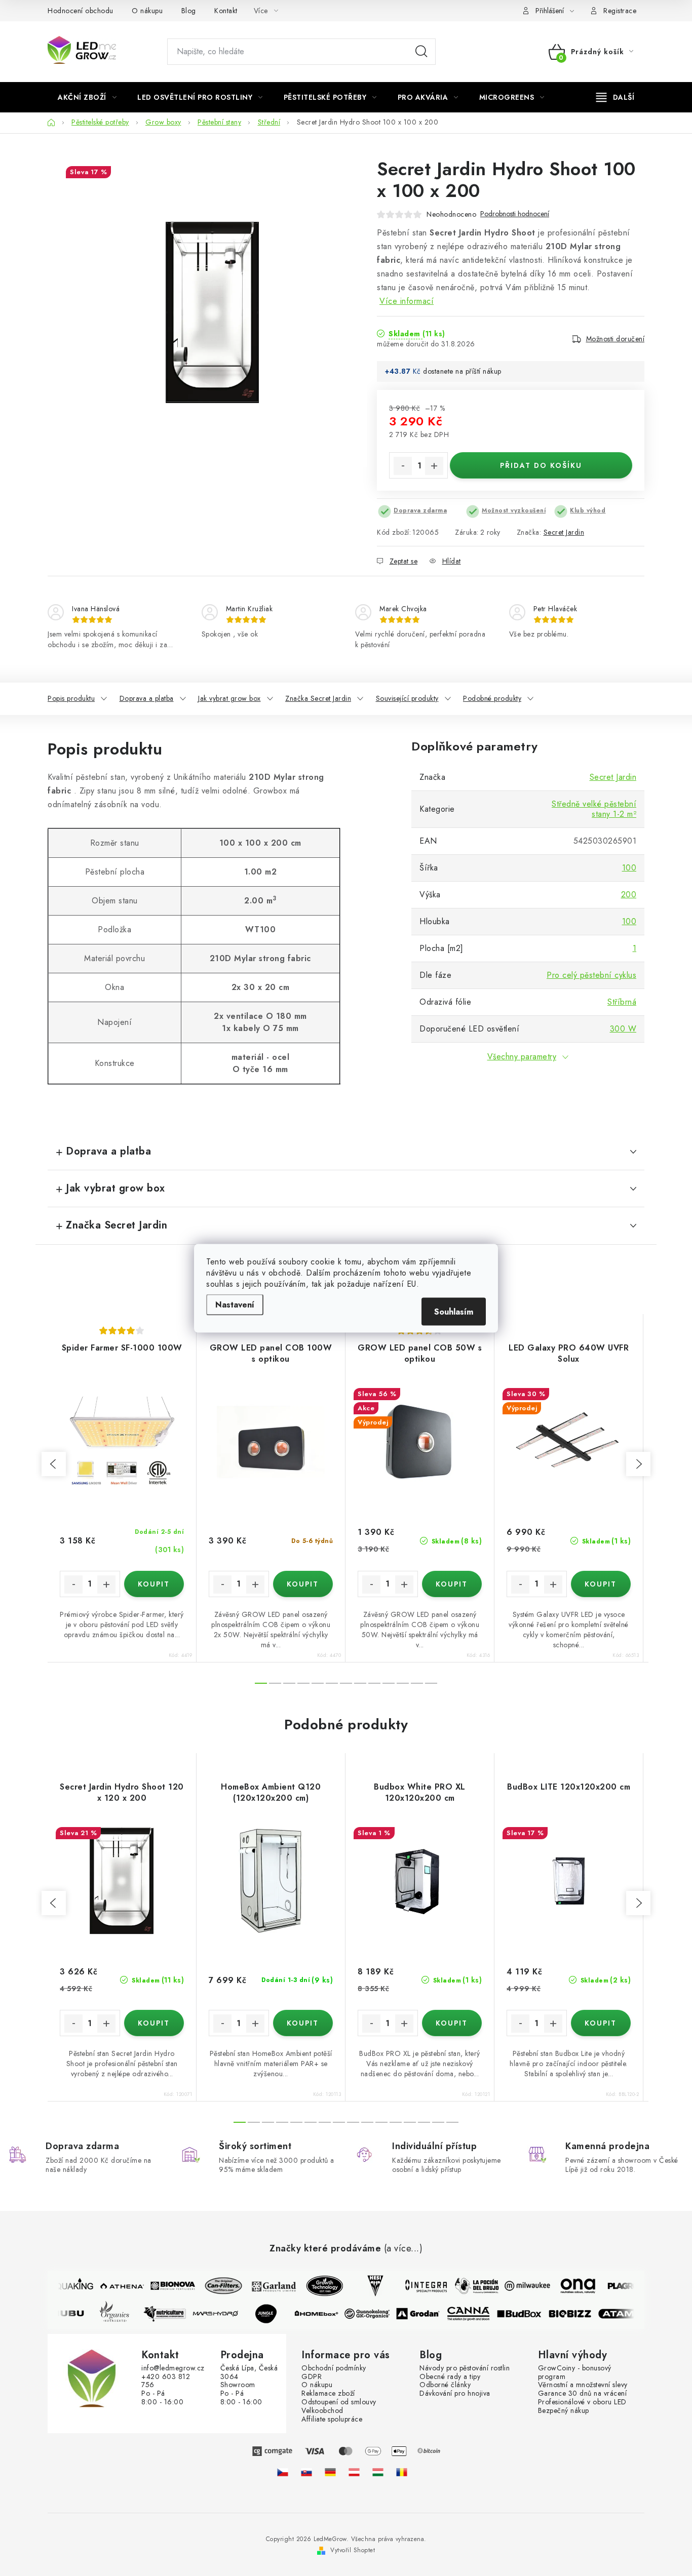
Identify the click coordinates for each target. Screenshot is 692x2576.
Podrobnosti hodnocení (515, 214)
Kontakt (226, 11)
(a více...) (403, 2249)
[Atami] (628, 2314)
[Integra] (418, 2286)
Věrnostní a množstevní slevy (583, 2385)
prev (54, 1464)
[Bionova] (165, 2286)
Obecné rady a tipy (450, 2377)
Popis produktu (71, 698)
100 (629, 868)
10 (403, 1683)
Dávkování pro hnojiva (455, 2393)
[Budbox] (527, 2314)
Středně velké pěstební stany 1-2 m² (594, 809)
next (638, 1464)
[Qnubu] (71, 2314)
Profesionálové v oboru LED (582, 2402)
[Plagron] (621, 2286)
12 (431, 1683)
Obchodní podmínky (334, 2368)
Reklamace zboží (328, 2393)
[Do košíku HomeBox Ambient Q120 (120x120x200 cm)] (303, 2023)
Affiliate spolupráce (332, 2419)
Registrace (620, 11)
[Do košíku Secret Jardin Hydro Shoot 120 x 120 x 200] (154, 2023)
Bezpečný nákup (564, 2411)
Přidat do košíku (541, 465)
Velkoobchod (322, 2411)
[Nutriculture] (172, 2314)
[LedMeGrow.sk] (306, 2472)
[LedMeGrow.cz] (283, 2472)
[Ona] (570, 2286)
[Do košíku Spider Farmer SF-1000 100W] (154, 1584)
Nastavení (235, 1304)
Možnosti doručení (616, 339)
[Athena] (114, 2286)
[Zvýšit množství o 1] (434, 466)
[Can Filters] (216, 2286)
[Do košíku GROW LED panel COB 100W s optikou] (303, 1584)
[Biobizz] (578, 2314)
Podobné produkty (492, 698)
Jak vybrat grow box (229, 698)
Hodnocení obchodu (81, 11)
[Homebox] (324, 2314)
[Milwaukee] (520, 2286)
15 (452, 2122)
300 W (623, 1029)
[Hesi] (368, 2286)
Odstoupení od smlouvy (339, 2402)
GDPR (312, 2377)
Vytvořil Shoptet (353, 2550)
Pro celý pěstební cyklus (591, 975)
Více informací (407, 301)
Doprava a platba (147, 698)
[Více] (615, 97)
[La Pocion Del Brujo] (469, 2286)
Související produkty (407, 698)
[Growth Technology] (317, 2286)
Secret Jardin (564, 532)
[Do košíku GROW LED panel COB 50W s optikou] (452, 1584)
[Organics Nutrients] (122, 2314)
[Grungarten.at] (354, 2472)
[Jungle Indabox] (274, 2314)
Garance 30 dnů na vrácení (583, 2393)
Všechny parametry (522, 1057)
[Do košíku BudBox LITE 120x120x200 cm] (601, 2023)
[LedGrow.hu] (378, 2472)
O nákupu (147, 11)
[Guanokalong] (375, 2314)
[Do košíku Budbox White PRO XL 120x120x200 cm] (452, 2023)
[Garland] (266, 2286)
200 (629, 895)
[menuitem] (87, 97)
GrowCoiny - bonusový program (575, 2372)
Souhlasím (454, 1311)
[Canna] (476, 2314)
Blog (189, 11)
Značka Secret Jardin (318, 698)
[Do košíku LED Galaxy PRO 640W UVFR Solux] (601, 1584)
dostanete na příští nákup (462, 371)
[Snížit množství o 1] (403, 466)
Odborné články (445, 2385)
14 (438, 2122)
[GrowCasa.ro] (402, 2472)
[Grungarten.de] (330, 2472)
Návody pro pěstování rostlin (465, 2368)
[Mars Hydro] (223, 2314)
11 (417, 1683)
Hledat (421, 52)
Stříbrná (622, 1002)
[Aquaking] (64, 2286)
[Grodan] (426, 2314)
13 (424, 2122)
